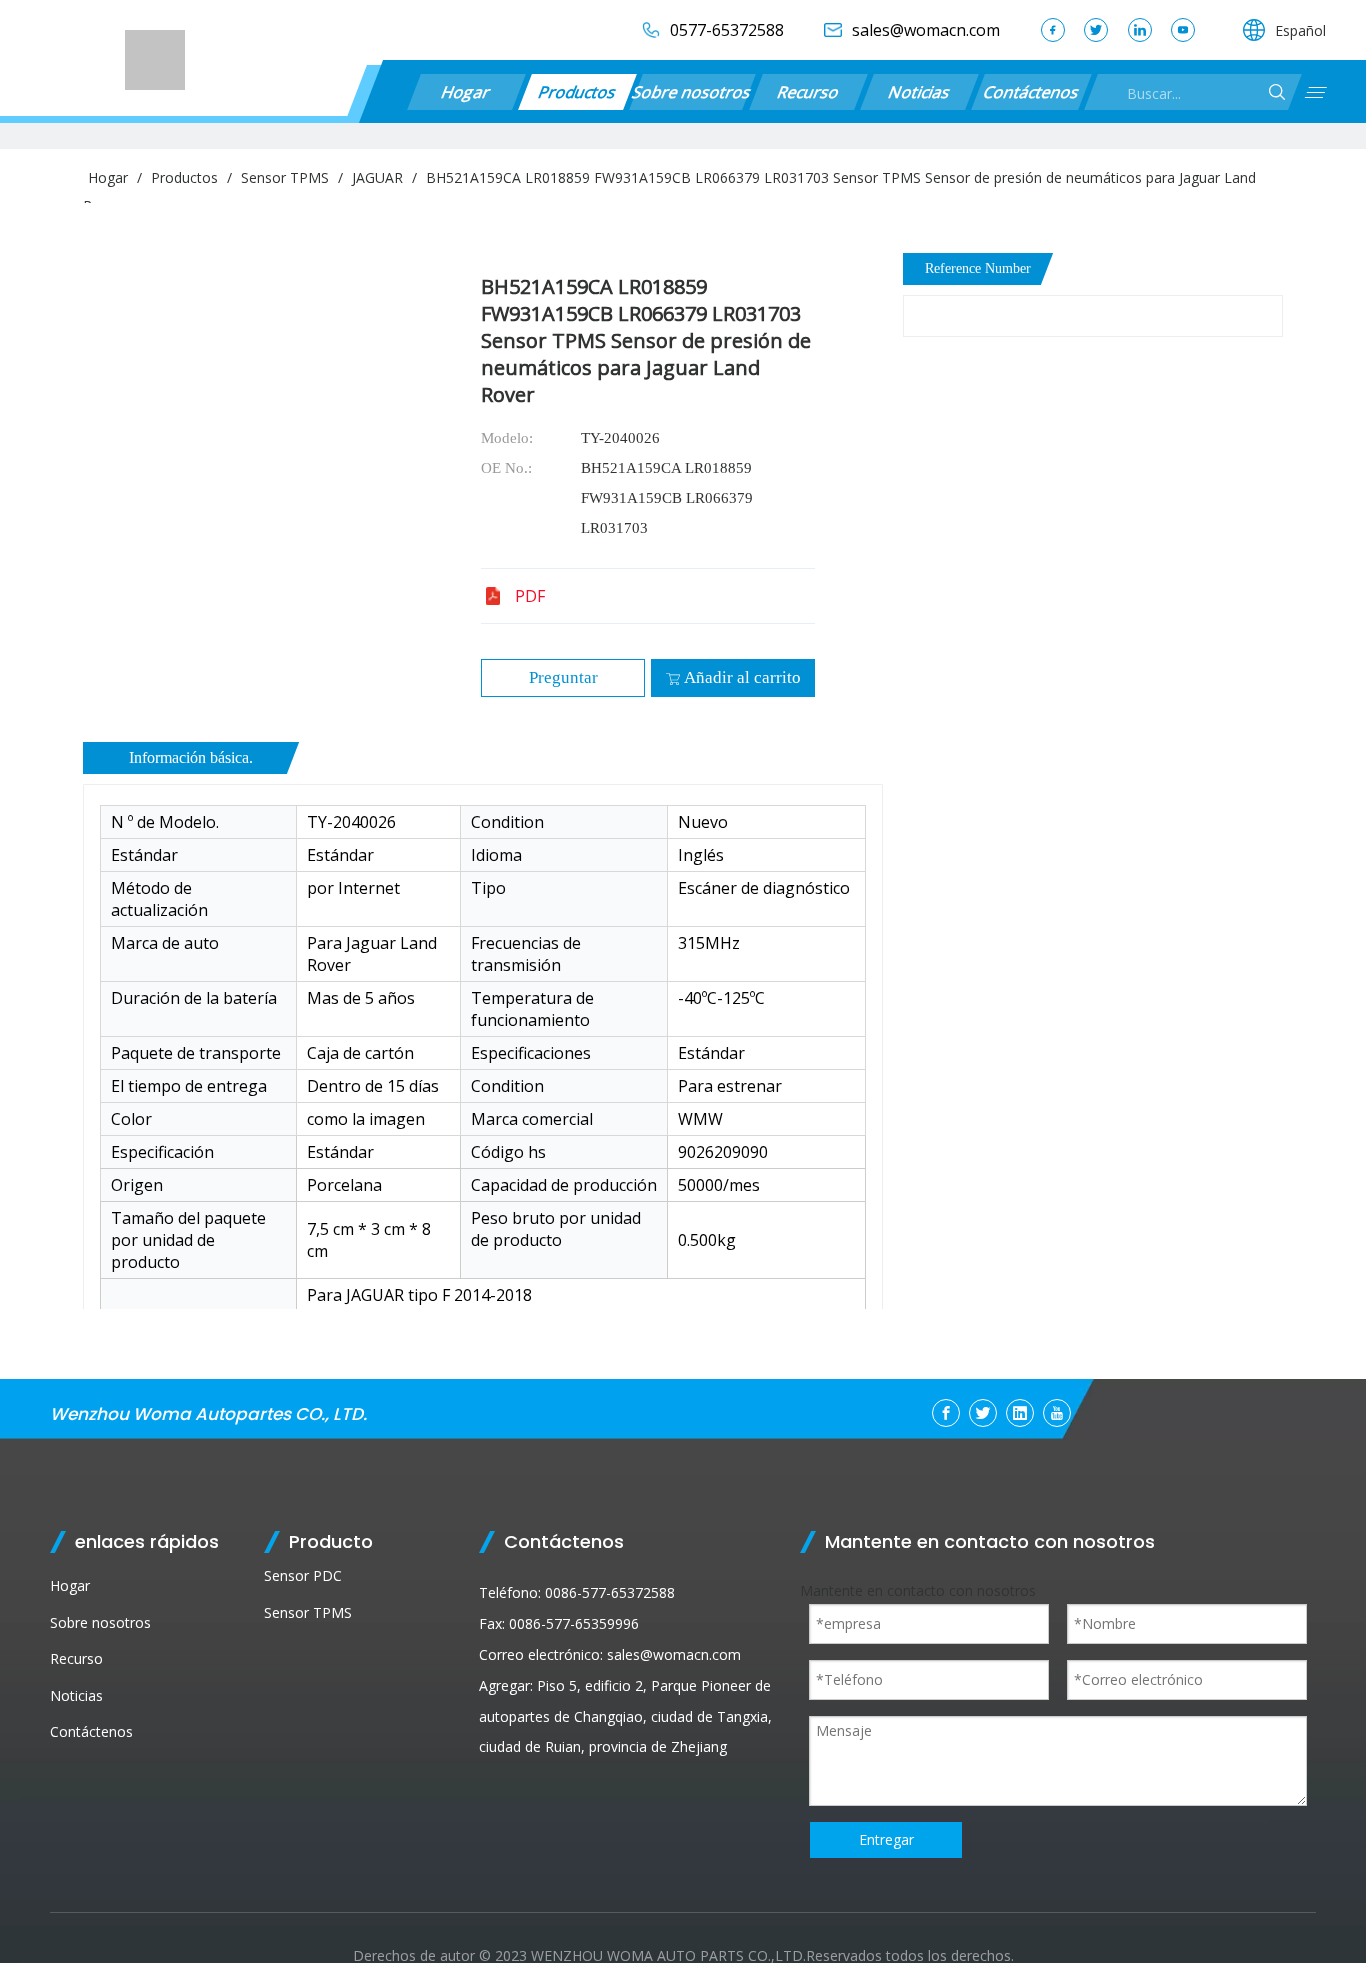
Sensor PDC (303, 1575)
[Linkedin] (1140, 30)
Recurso (808, 92)
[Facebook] (1053, 30)
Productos (577, 92)
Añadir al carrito (742, 677)
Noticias (919, 92)
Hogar (466, 92)
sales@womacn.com (674, 1654)
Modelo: (507, 438)
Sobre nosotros (693, 92)
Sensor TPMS (308, 1612)
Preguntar (563, 677)
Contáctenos (1031, 92)
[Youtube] (1183, 30)
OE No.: (506, 468)
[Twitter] (1096, 30)
